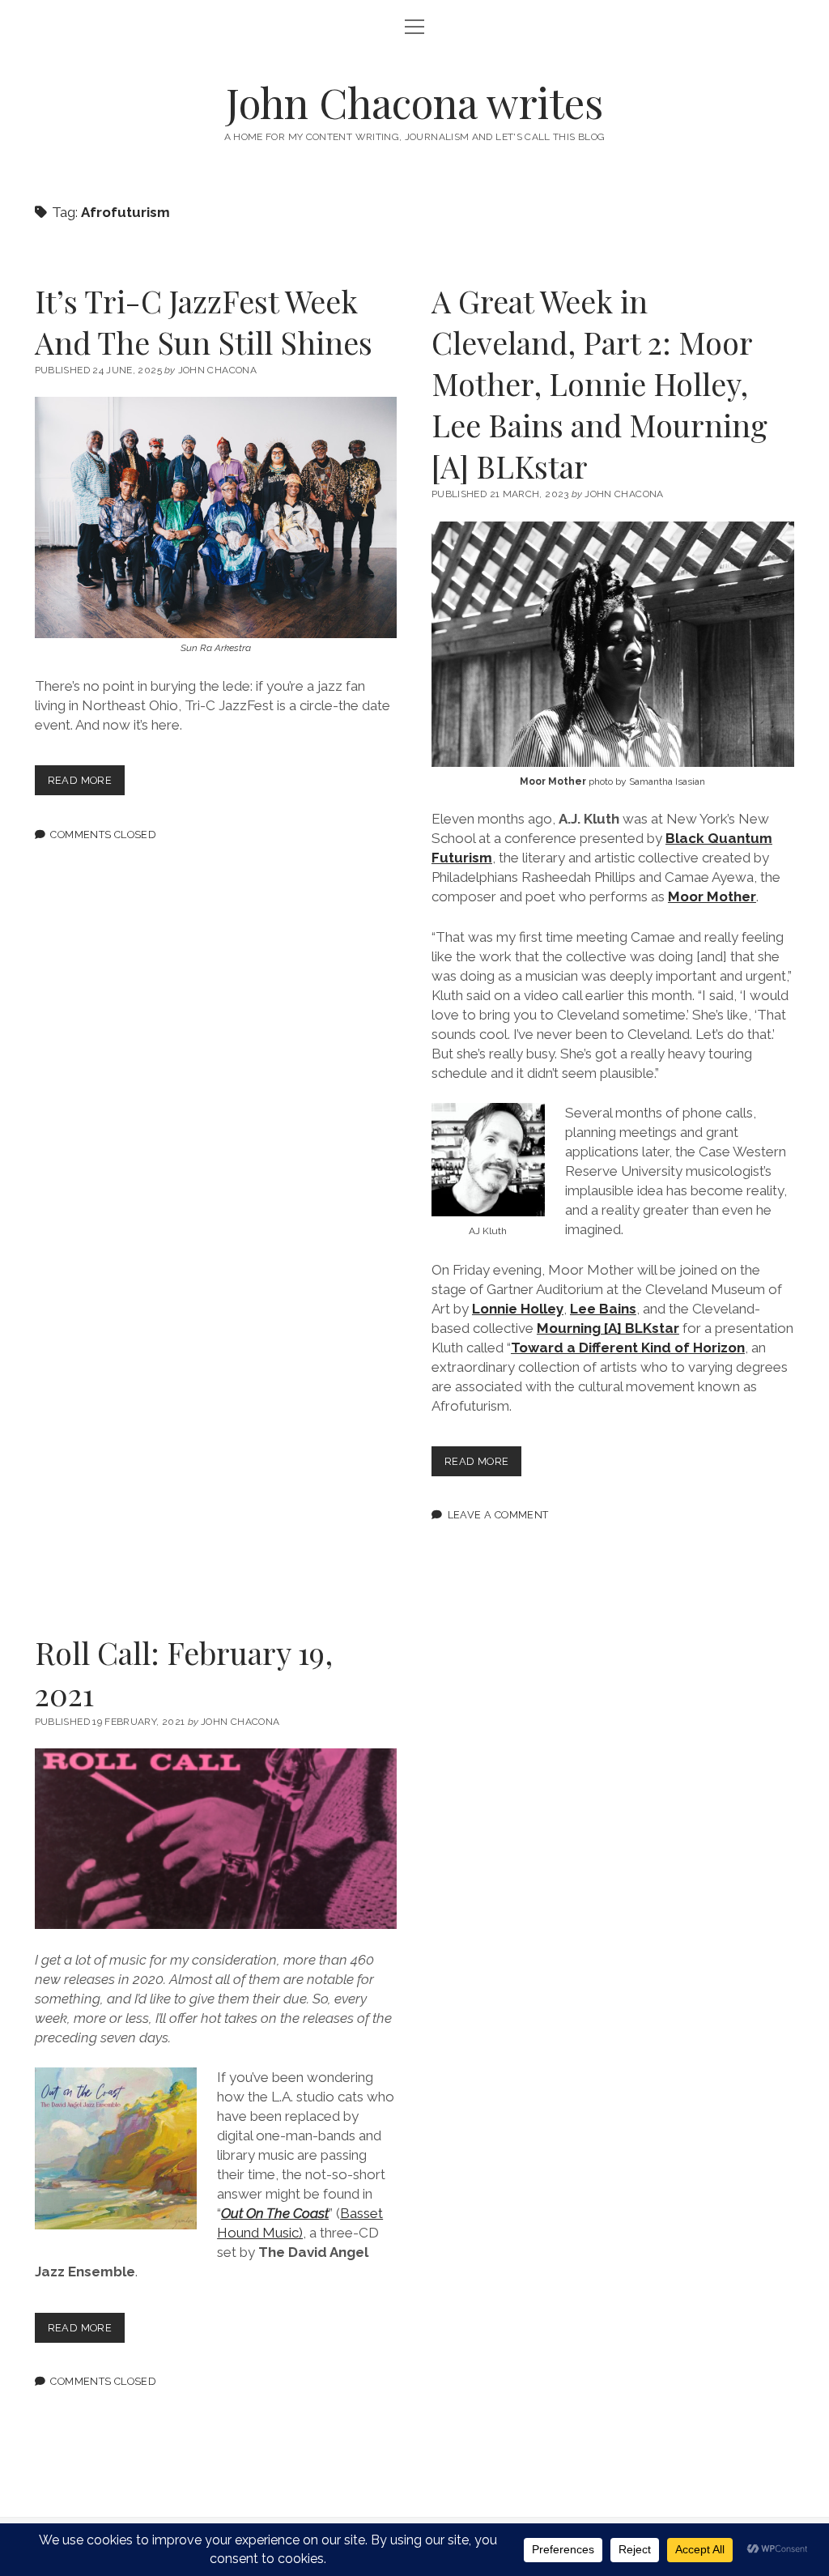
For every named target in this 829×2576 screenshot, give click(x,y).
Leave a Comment (498, 1515)
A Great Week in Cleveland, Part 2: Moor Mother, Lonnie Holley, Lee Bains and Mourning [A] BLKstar (599, 383)
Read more (86, 784)
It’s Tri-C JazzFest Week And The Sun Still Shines (204, 321)
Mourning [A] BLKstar (608, 1328)
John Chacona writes (414, 102)
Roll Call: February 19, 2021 (184, 1673)
